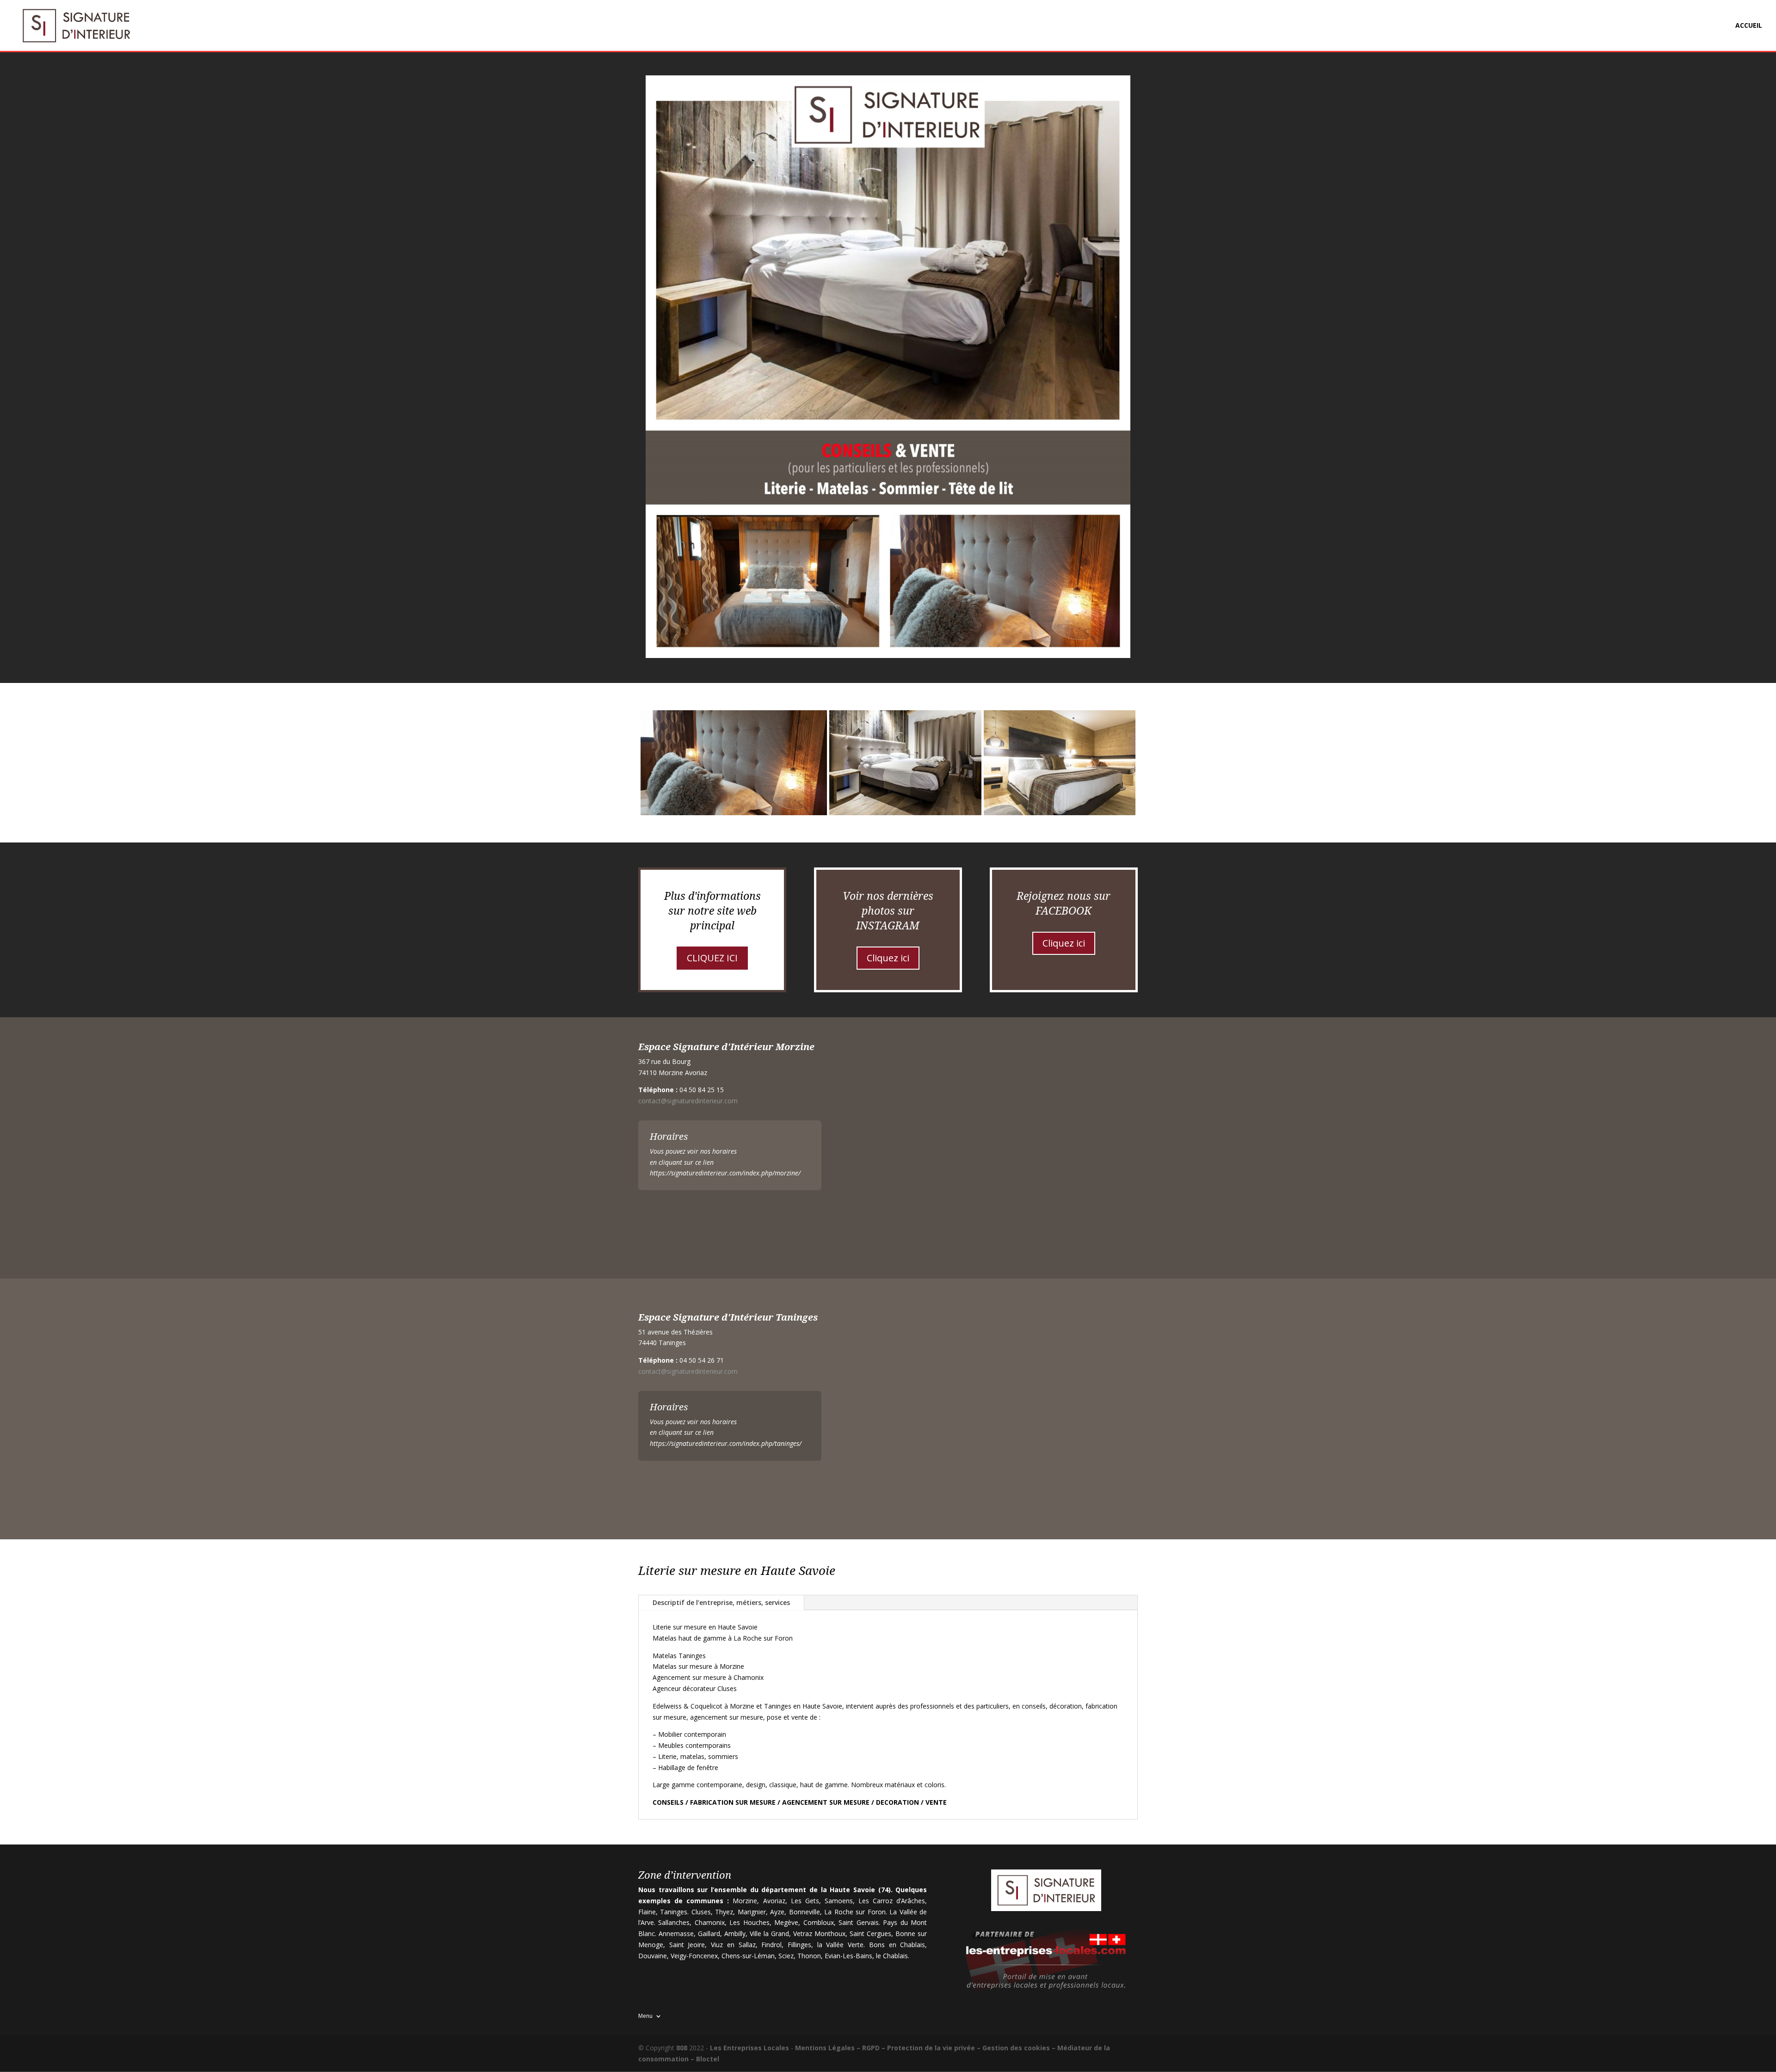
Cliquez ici (888, 958)
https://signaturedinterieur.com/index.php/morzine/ (725, 1173)
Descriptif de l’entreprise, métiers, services (721, 1602)
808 (682, 2048)
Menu (645, 2016)
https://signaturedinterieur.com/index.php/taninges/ (726, 1443)
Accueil (1749, 26)
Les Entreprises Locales (749, 2048)
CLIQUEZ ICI (712, 958)
